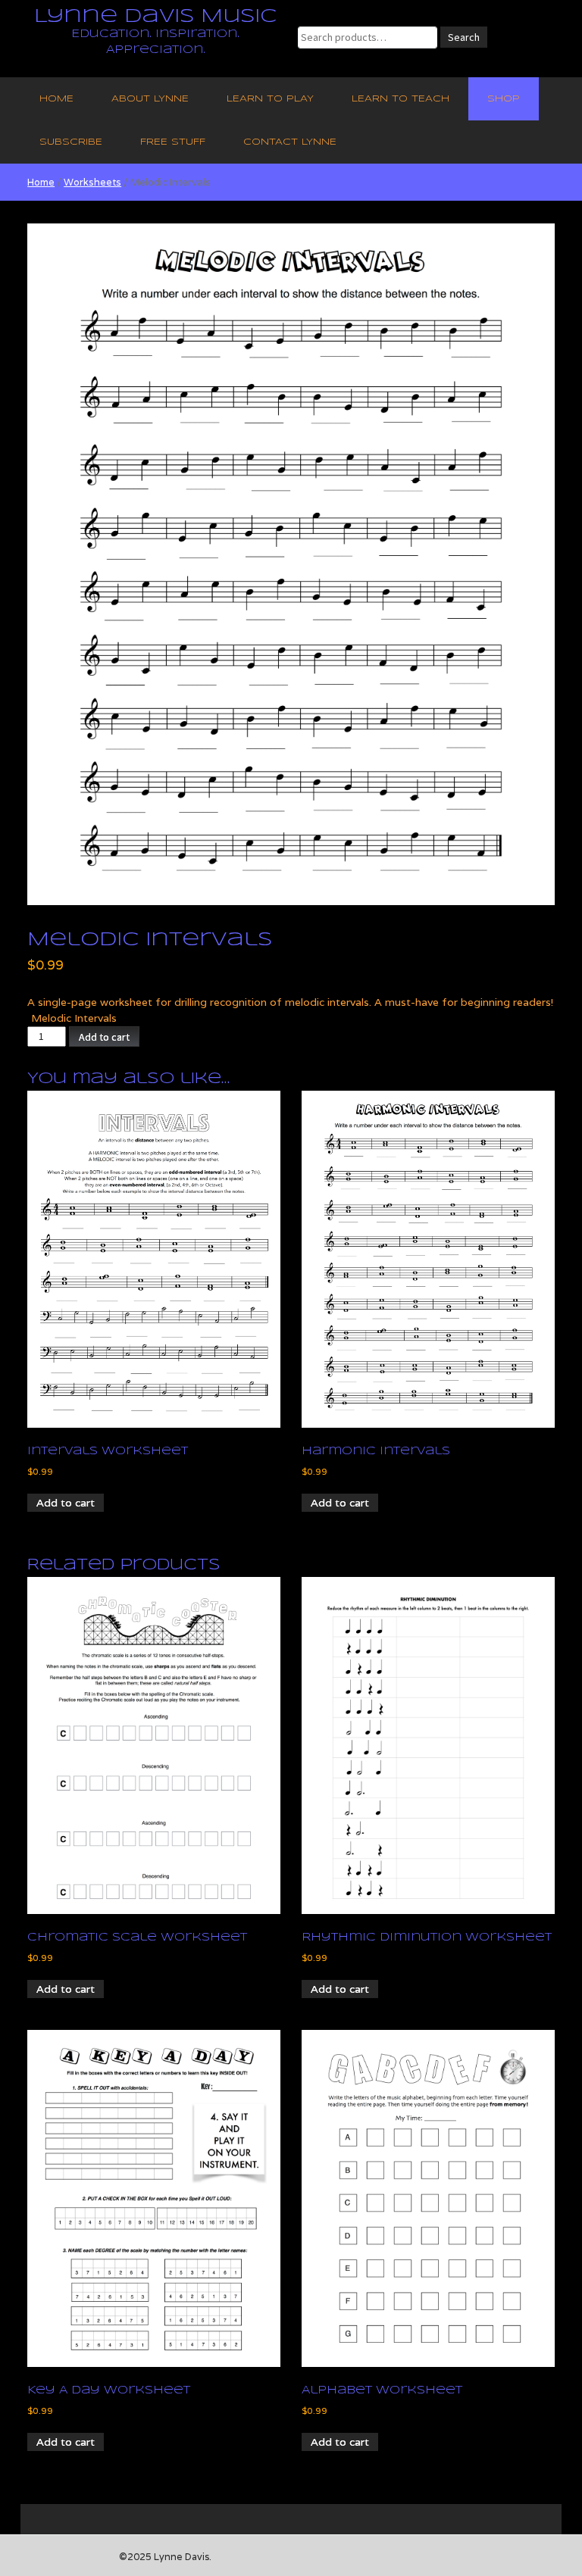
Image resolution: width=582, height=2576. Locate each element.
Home (56, 99)
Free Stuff (173, 142)
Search (464, 37)
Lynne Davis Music (155, 17)
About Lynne (150, 99)
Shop (504, 99)
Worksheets (92, 182)
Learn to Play (270, 99)
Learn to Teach (401, 99)
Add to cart (104, 1037)
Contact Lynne (290, 142)
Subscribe (71, 142)
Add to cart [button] (66, 1503)
